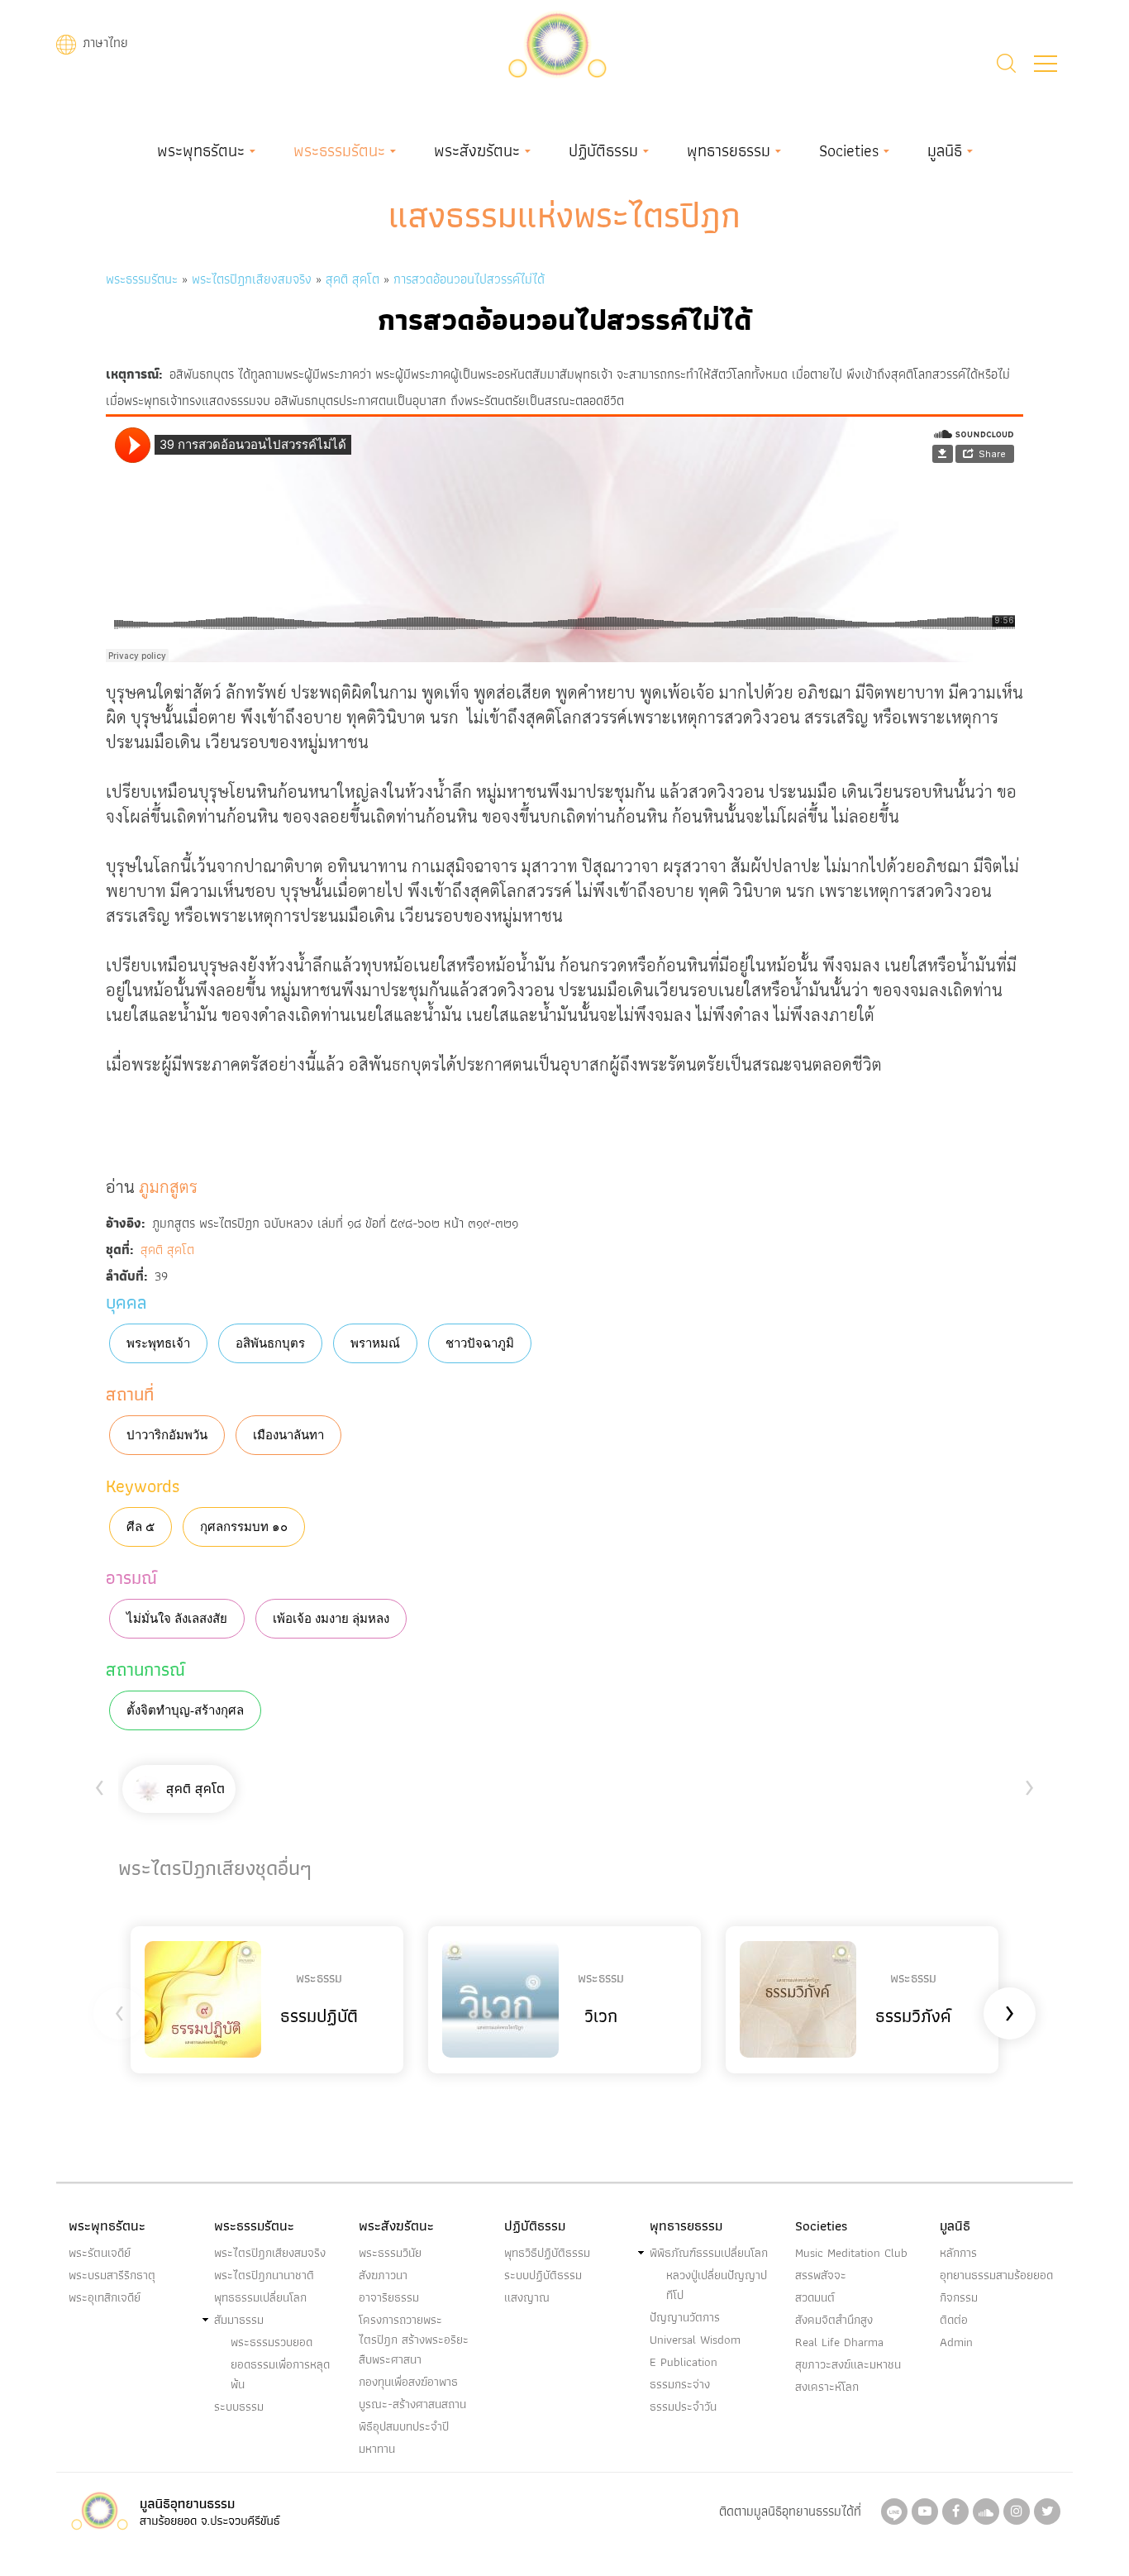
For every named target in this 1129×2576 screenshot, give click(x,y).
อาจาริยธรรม (389, 2297)
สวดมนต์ (815, 2297)
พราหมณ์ (375, 1343)
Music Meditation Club (851, 2253)
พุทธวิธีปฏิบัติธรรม (547, 2253)
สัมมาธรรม (239, 2320)
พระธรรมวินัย (390, 2253)
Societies (849, 150)
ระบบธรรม (239, 2407)
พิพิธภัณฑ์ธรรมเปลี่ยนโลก (709, 2253)
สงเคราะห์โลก (827, 2387)
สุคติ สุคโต (353, 279)
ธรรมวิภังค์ (913, 2016)
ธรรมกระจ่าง (680, 2384)
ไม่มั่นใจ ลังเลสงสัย (177, 1619)
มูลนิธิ (945, 150)
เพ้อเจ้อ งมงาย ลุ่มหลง (331, 1619)
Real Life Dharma (839, 2342)
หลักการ (958, 2253)
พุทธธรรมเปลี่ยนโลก (260, 2297)
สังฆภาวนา (383, 2275)
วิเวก (601, 2016)
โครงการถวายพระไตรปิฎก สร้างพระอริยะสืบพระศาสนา (414, 2340)
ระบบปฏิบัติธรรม (543, 2275)
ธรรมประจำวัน (683, 2407)
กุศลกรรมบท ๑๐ (244, 1527)
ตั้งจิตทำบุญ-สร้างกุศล (185, 1710)
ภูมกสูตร (168, 1186)
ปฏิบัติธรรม (603, 150)
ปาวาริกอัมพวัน (167, 1435)
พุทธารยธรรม (729, 150)
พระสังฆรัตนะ (477, 150)
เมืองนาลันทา (288, 1435)
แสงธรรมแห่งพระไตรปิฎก (564, 215)
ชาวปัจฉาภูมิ (480, 1343)
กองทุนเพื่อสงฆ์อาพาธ (408, 2382)
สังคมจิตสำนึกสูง (834, 2320)
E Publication (684, 2362)
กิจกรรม (959, 2297)
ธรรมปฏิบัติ (319, 2016)
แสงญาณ (527, 2297)
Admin (956, 2342)
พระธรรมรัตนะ (339, 150)
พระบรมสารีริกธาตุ (112, 2275)
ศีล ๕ (141, 1527)
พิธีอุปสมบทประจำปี (404, 2426)
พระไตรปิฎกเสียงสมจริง (254, 279)
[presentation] (100, 1784)
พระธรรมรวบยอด (272, 2342)
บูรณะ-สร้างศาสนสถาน (412, 2404)
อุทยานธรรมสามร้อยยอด (996, 2275)
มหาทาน (377, 2449)
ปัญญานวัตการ (685, 2317)
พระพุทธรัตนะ (201, 150)
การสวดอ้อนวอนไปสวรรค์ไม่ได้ (469, 279)
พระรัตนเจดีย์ (100, 2253)
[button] (1046, 64)
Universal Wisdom (695, 2340)
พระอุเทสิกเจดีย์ (105, 2297)
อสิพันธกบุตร (270, 1343)
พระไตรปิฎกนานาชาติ (264, 2275)
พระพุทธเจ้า (158, 1343)
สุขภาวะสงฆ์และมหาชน (848, 2364)
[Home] (557, 43)
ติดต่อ (954, 2320)
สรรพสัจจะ (821, 2275)
